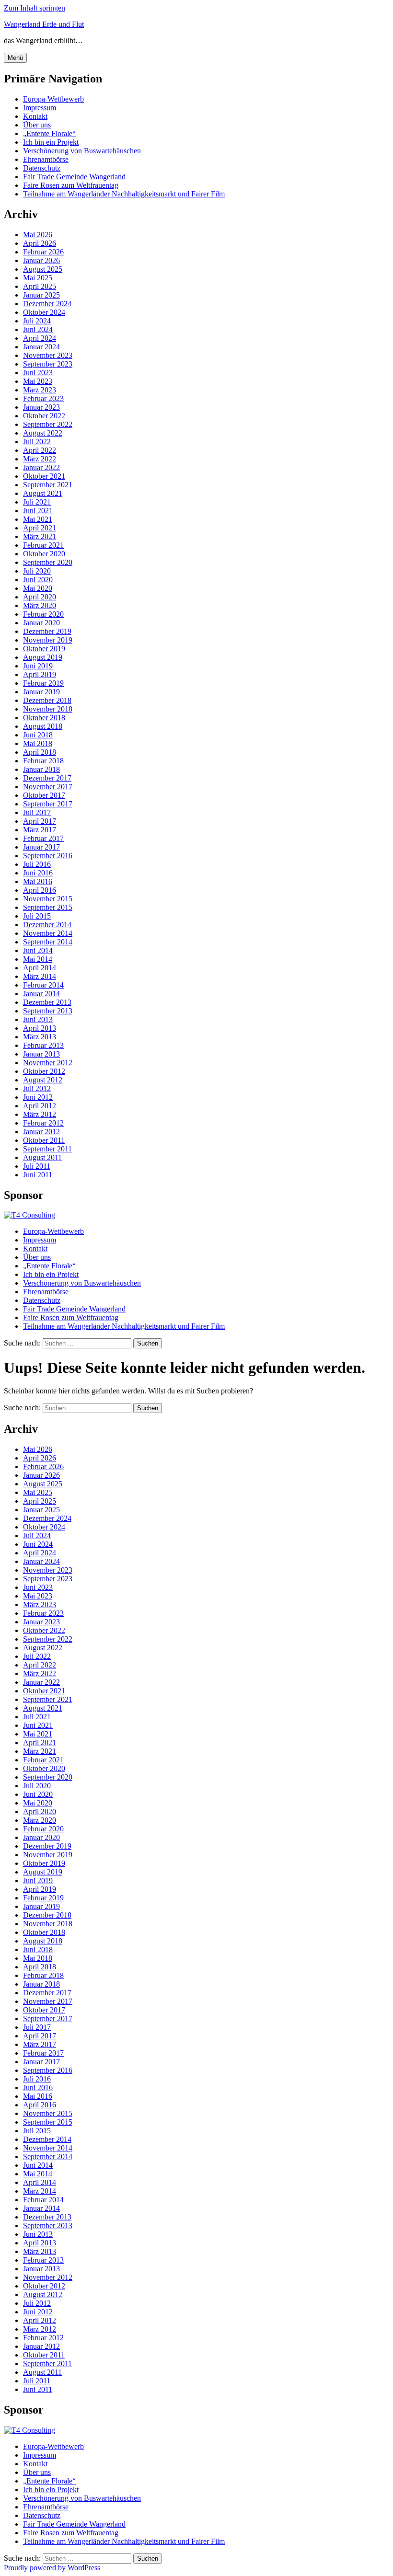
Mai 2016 (38, 881)
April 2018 (40, 752)
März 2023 (40, 390)
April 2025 (40, 286)
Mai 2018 (38, 743)
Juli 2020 (37, 571)
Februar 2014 (43, 985)
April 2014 (40, 968)
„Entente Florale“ (49, 133)
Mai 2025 (38, 278)
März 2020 (40, 605)
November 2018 (48, 709)
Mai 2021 (38, 519)
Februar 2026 (43, 252)
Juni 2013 (38, 1019)
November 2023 (48, 355)
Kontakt (35, 116)
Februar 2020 (43, 614)
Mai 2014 (38, 959)
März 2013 (40, 1037)
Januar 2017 (41, 847)
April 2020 (40, 597)
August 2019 (43, 657)
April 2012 (40, 1106)
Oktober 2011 (44, 1140)
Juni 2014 (38, 950)
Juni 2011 (38, 1175)
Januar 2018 (41, 769)
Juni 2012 (38, 1097)
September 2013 (48, 1011)
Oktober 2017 (44, 795)
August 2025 (43, 269)
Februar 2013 (43, 1045)
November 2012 (48, 1063)
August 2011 (42, 1157)
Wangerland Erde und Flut (44, 24)
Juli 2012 (37, 1088)
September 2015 (48, 907)
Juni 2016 (38, 873)
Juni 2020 (38, 580)
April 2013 (40, 1028)
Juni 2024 (38, 329)
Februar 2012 (43, 1123)
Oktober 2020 (44, 554)
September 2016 (48, 856)
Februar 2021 (43, 545)
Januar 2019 (41, 692)
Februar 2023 (43, 398)
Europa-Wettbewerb (53, 99)
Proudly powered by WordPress (52, 2568)
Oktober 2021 (44, 476)
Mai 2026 (38, 235)
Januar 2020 (41, 623)
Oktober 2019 (44, 649)
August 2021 (43, 493)
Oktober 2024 (44, 312)
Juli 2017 (37, 812)
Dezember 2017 (47, 778)
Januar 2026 (41, 260)
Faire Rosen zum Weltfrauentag (71, 185)
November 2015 (48, 899)
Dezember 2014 (47, 925)
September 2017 (48, 804)
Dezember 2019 (47, 631)
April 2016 (40, 890)
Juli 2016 (37, 864)
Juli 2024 (37, 321)
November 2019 (48, 640)
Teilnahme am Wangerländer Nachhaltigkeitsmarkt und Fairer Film (124, 194)
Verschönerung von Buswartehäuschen (82, 151)
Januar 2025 (41, 295)
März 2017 (40, 830)
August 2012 (43, 1080)
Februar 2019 (43, 683)
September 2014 (48, 942)
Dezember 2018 (47, 700)
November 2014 (48, 933)
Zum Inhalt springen (35, 8)
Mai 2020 (38, 588)
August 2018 (43, 726)
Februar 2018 (43, 761)
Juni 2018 (38, 735)
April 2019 (40, 674)
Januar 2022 (41, 467)
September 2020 (48, 562)
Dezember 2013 (47, 1002)
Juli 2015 (37, 916)
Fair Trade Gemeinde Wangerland (74, 177)
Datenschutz (42, 168)
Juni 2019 (38, 666)
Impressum (40, 108)
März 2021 (40, 536)
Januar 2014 (41, 994)
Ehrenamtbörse (46, 159)
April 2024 (40, 338)
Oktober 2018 (44, 718)
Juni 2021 (38, 511)
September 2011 (47, 1149)
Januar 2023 (41, 407)
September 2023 (48, 364)
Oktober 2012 (44, 1071)
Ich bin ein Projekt (51, 142)
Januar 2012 (41, 1132)
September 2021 (48, 485)
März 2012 (40, 1114)
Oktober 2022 (44, 416)
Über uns (37, 125)
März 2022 (40, 459)
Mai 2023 (38, 381)
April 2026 (40, 243)
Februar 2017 (43, 838)
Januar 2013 (41, 1054)
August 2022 (43, 433)
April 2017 (40, 821)
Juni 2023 (38, 373)
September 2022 (48, 424)
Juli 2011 (37, 1166)
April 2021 (40, 528)
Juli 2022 (37, 442)
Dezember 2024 (47, 304)
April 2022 (40, 450)
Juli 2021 (37, 502)
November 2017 (48, 787)
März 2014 (40, 976)
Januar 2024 (41, 347)
